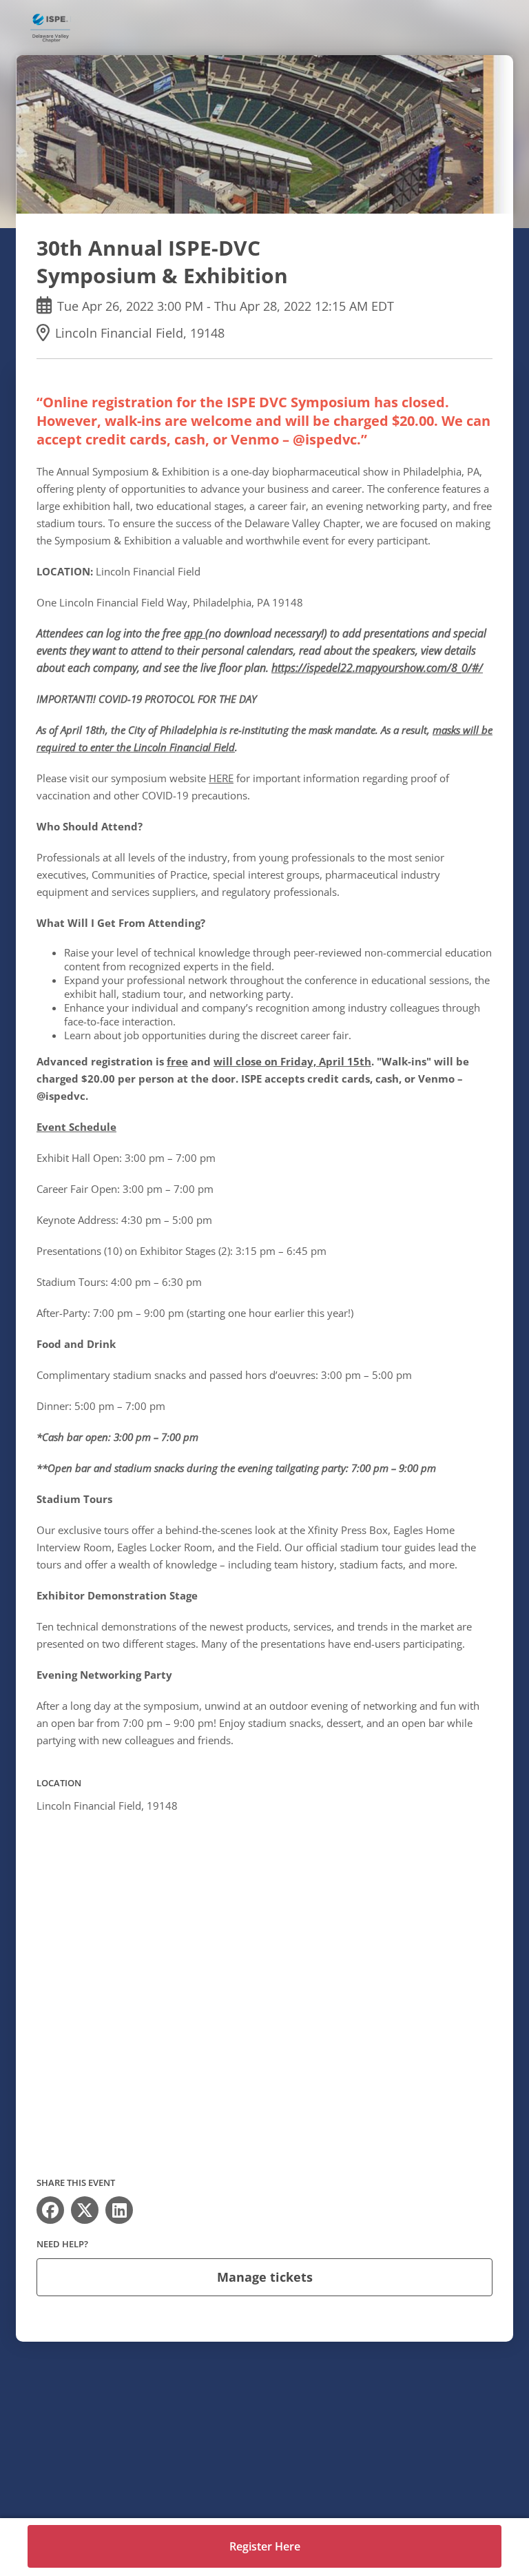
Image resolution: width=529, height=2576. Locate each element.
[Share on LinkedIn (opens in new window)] (119, 2210)
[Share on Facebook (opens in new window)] (50, 2210)
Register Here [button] (265, 2546)
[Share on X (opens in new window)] (85, 2210)
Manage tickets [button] (265, 2277)
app (195, 633)
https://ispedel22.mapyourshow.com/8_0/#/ (377, 668)
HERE (221, 778)
